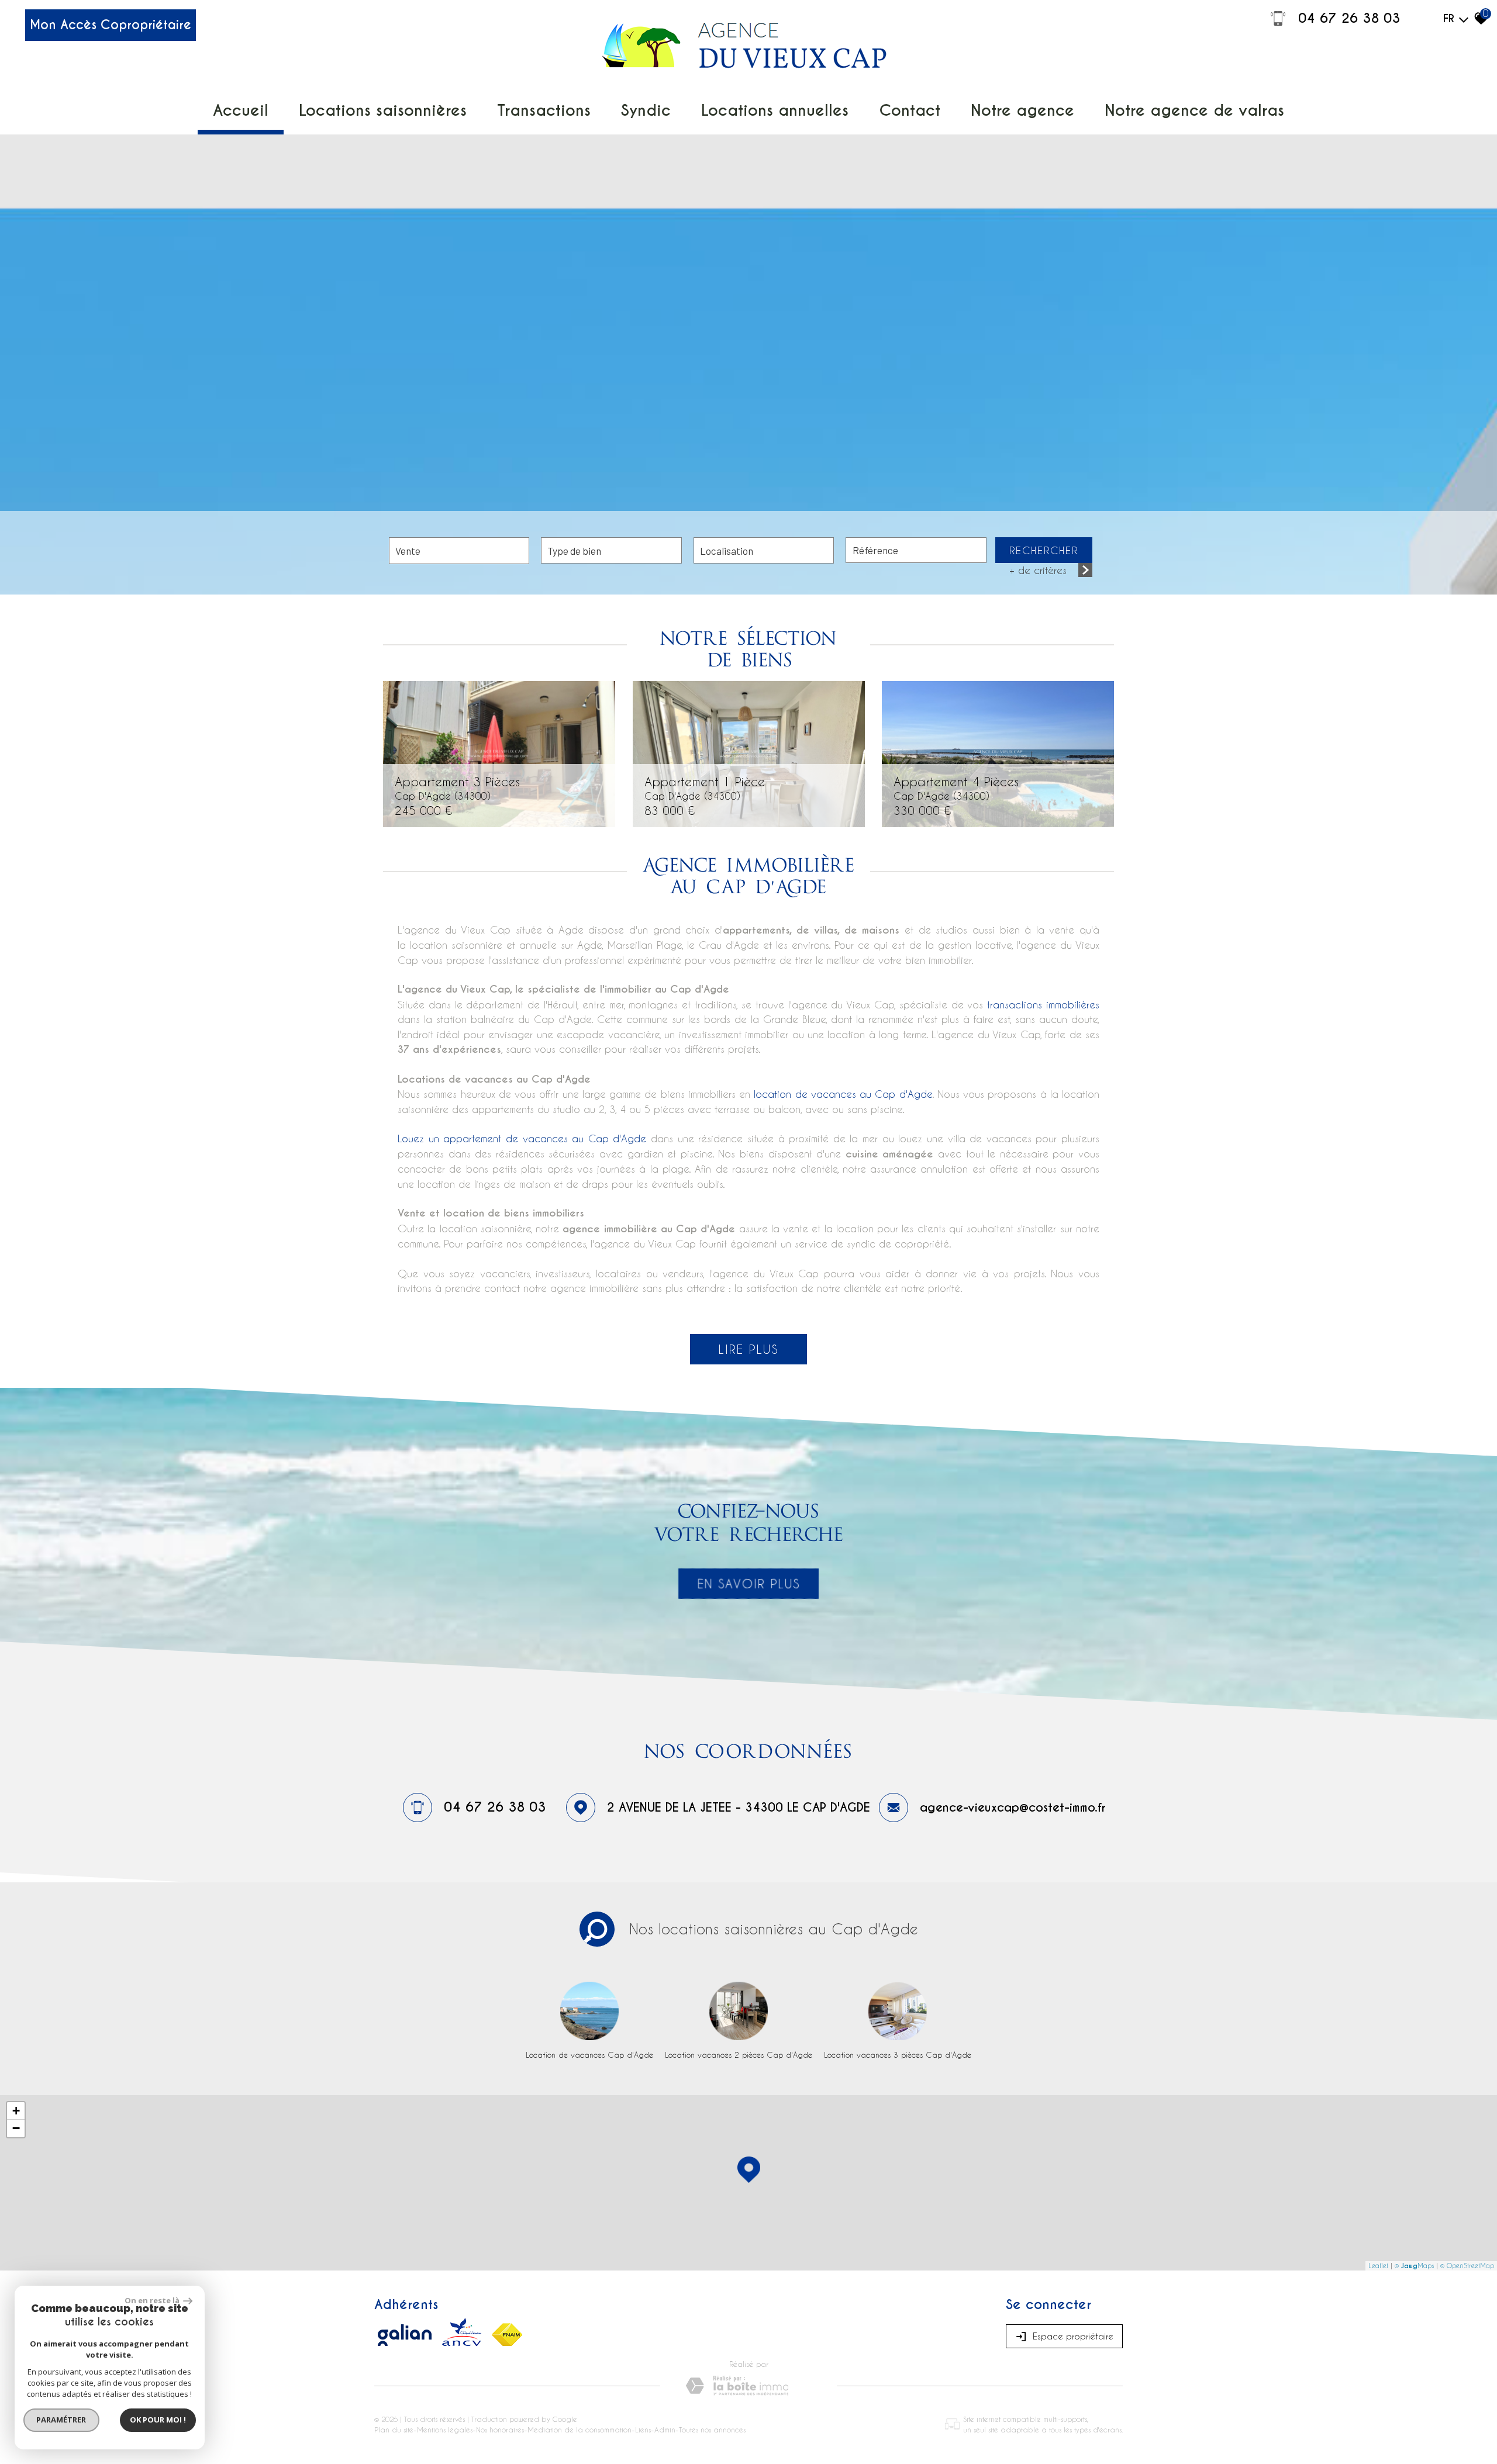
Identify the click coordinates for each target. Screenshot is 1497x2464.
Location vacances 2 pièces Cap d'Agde (739, 2055)
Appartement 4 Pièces (956, 787)
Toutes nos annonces (712, 2430)
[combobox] (459, 551)
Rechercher (1044, 550)
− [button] (16, 2128)
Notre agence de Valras (1194, 110)
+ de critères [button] (1038, 570)
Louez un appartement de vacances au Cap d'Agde (522, 1138)
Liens (643, 2430)
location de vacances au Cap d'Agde (843, 1094)
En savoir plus (749, 1584)
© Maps (1414, 2266)
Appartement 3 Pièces (457, 787)
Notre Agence (1022, 110)
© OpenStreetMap (1467, 2266)
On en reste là (153, 2300)
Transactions (544, 110)
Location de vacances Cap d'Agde (589, 2055)
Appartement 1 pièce (705, 787)
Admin (665, 2430)
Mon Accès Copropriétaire (111, 25)
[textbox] (611, 550)
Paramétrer (62, 2420)
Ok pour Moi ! (158, 2420)
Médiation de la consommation (580, 2430)
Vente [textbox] (408, 551)
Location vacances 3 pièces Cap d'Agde (898, 2055)
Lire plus (748, 1349)
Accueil (241, 110)
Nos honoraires (500, 2430)
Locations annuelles (775, 110)
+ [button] (16, 2111)
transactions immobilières (1043, 1004)
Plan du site (394, 2430)
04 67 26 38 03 (1349, 18)
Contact (910, 110)
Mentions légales (445, 2430)
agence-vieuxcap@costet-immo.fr (1013, 1808)
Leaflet (1378, 2266)
